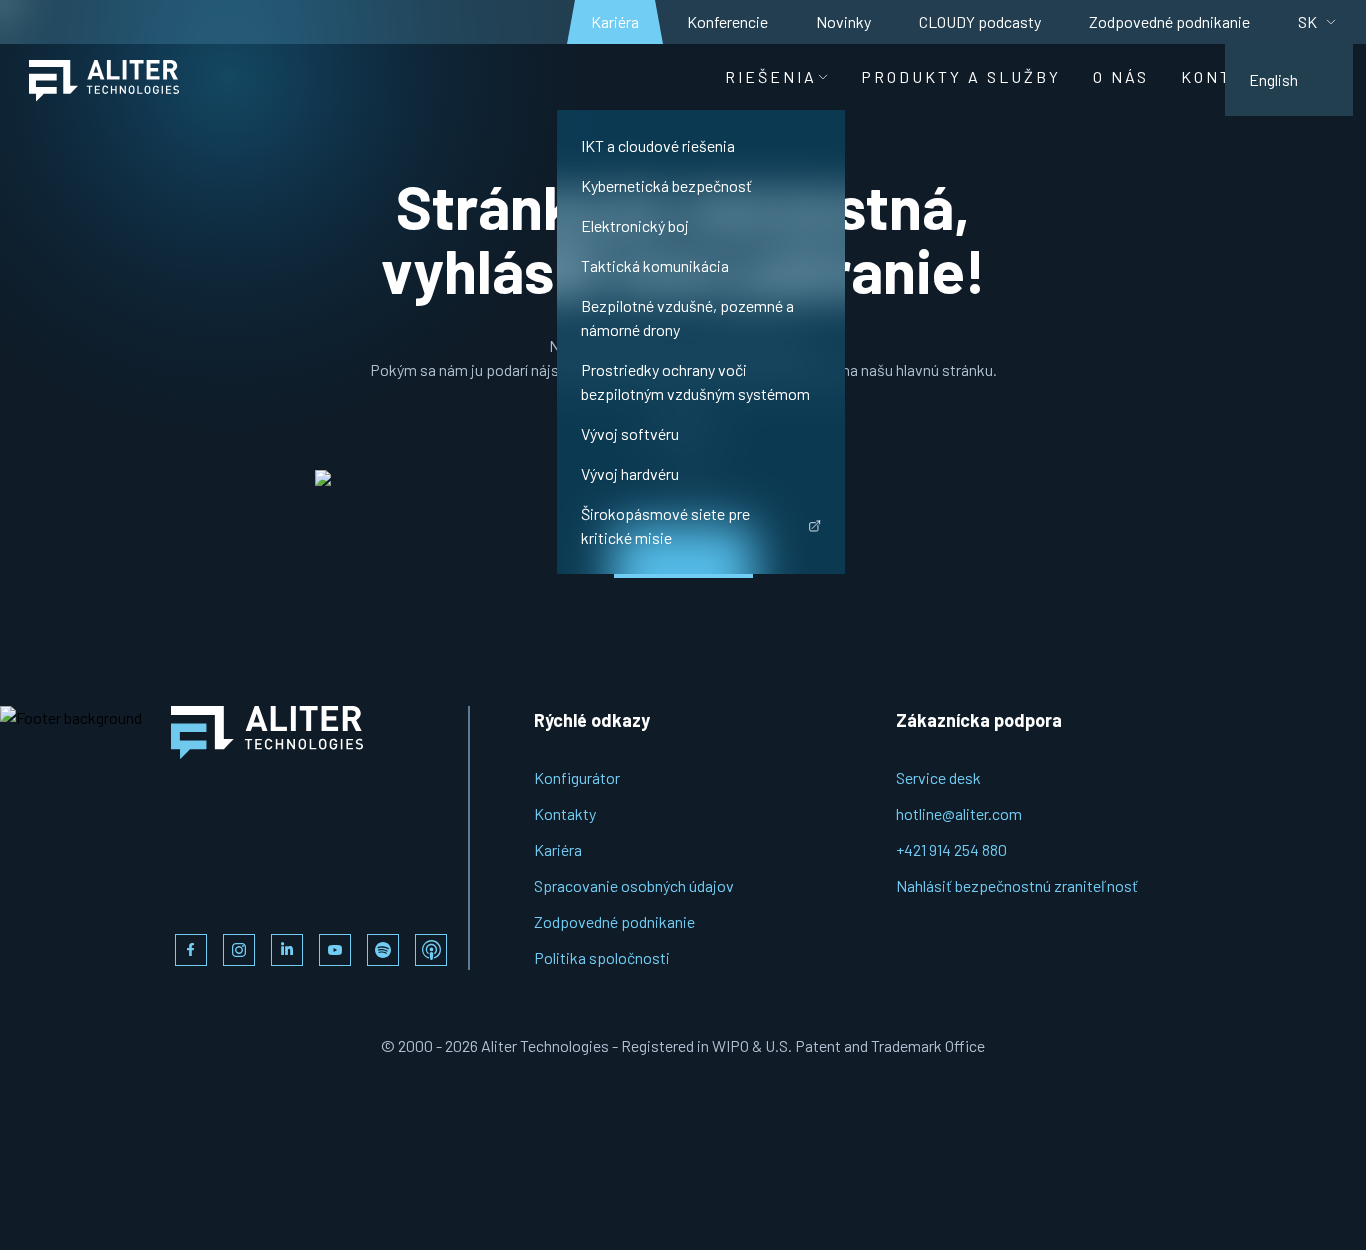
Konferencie (727, 21)
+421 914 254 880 (951, 849)
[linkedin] (287, 950)
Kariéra (615, 21)
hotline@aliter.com (959, 813)
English (1273, 79)
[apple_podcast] (431, 950)
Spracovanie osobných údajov (634, 885)
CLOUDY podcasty (980, 21)
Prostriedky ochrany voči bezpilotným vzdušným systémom (695, 381)
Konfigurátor (577, 777)
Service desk (938, 777)
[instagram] (239, 950)
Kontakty (565, 813)
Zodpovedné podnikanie (1169, 21)
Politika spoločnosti (602, 957)
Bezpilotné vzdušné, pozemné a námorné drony (687, 317)
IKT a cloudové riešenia (658, 145)
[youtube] (335, 950)
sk (1307, 21)
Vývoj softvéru (630, 433)
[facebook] (191, 950)
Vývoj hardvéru (630, 473)
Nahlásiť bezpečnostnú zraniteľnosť (1017, 885)
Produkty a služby (961, 76)
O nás (1121, 76)
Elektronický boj (635, 225)
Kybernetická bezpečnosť (666, 185)
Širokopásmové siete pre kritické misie (665, 525)
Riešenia (771, 76)
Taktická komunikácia (655, 265)
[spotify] (383, 950)
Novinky (843, 21)
